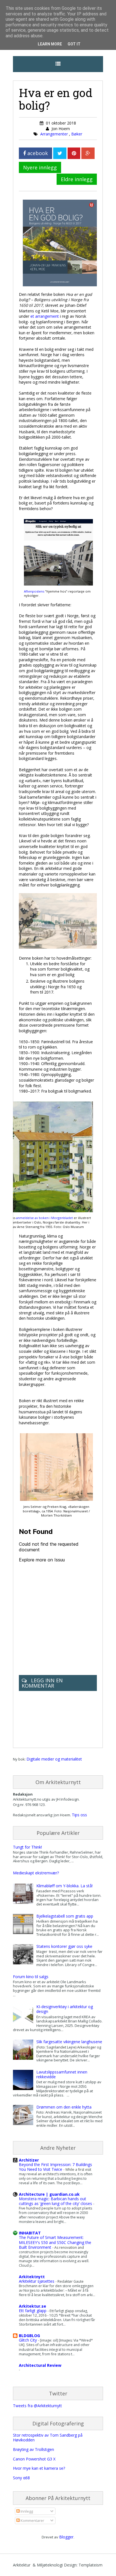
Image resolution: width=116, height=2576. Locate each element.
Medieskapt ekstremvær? (36, 1873)
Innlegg (26, 2511)
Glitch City (28, 2340)
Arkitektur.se (33, 2306)
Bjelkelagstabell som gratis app (65, 1916)
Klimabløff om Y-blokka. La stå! (64, 1886)
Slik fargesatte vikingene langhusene (69, 2042)
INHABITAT (30, 2233)
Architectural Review (40, 2365)
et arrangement (45, 316)
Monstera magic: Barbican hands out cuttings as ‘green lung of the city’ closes (56, 2201)
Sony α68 (21, 2478)
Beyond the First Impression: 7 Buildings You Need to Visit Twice (55, 2167)
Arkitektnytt (32, 2277)
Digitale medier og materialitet (54, 1759)
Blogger (66, 2537)
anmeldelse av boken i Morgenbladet (44, 1218)
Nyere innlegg (40, 167)
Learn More (50, 44)
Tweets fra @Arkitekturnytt (37, 2406)
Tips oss (79, 1815)
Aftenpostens (34, 591)
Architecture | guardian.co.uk (49, 2194)
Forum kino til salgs (31, 1977)
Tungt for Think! (27, 1847)
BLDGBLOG (29, 2336)
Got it (74, 44)
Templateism (91, 2565)
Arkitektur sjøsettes (37, 2281)
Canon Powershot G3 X (34, 2459)
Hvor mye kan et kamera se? (39, 2468)
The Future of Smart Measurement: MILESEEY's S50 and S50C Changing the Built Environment (55, 2242)
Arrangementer (55, 134)
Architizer (29, 2160)
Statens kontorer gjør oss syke (64, 1946)
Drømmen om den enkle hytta (64, 2107)
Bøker (77, 134)
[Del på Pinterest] (74, 153)
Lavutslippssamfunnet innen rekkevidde (62, 2074)
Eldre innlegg (77, 179)
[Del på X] (60, 153)
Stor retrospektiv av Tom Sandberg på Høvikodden (48, 2437)
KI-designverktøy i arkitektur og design (65, 2009)
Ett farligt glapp (33, 2311)
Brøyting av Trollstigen (34, 2449)
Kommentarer (32, 2520)
